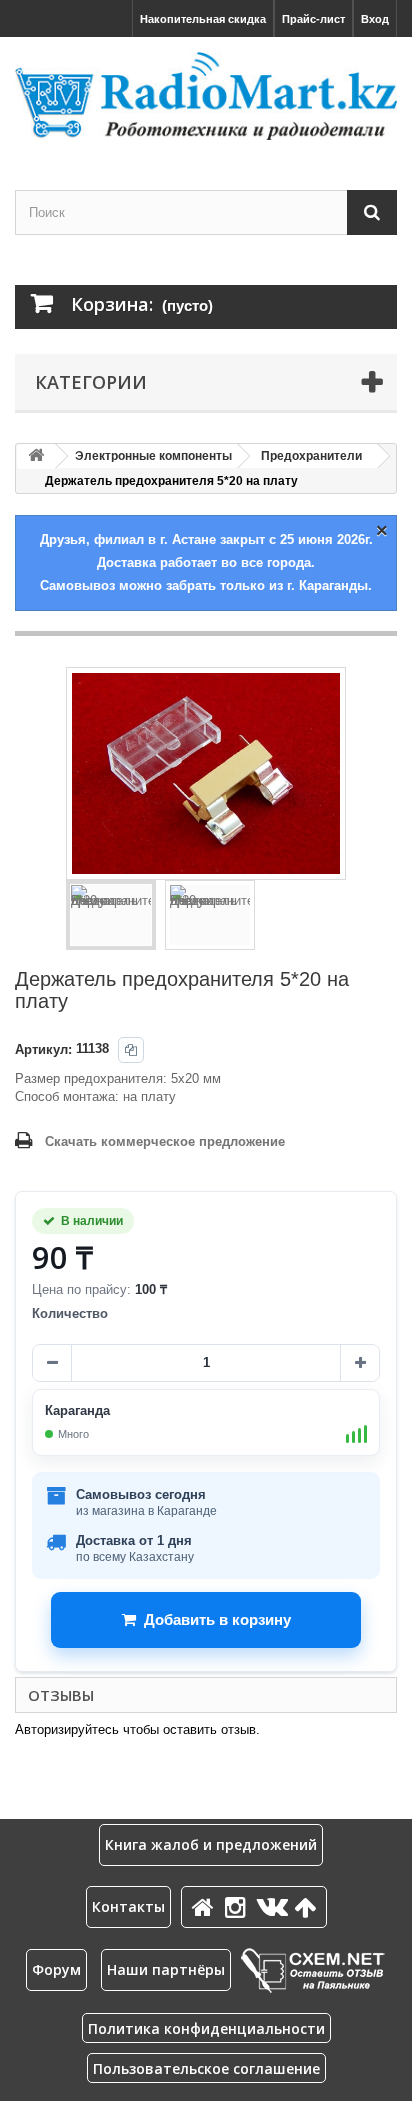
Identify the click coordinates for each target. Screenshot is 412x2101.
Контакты (128, 1906)
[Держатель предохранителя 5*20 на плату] (111, 915)
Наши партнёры (166, 1969)
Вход (375, 19)
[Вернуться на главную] (36, 456)
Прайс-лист (313, 19)
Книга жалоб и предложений (211, 1844)
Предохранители (311, 456)
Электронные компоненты (153, 456)
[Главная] (206, 1906)
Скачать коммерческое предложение (165, 1141)
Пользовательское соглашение (206, 2068)
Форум (56, 1969)
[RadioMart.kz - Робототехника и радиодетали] (206, 96)
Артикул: (43, 1049)
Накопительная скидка (203, 19)
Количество (70, 1313)
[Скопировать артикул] (131, 1050)
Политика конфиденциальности (206, 2028)
